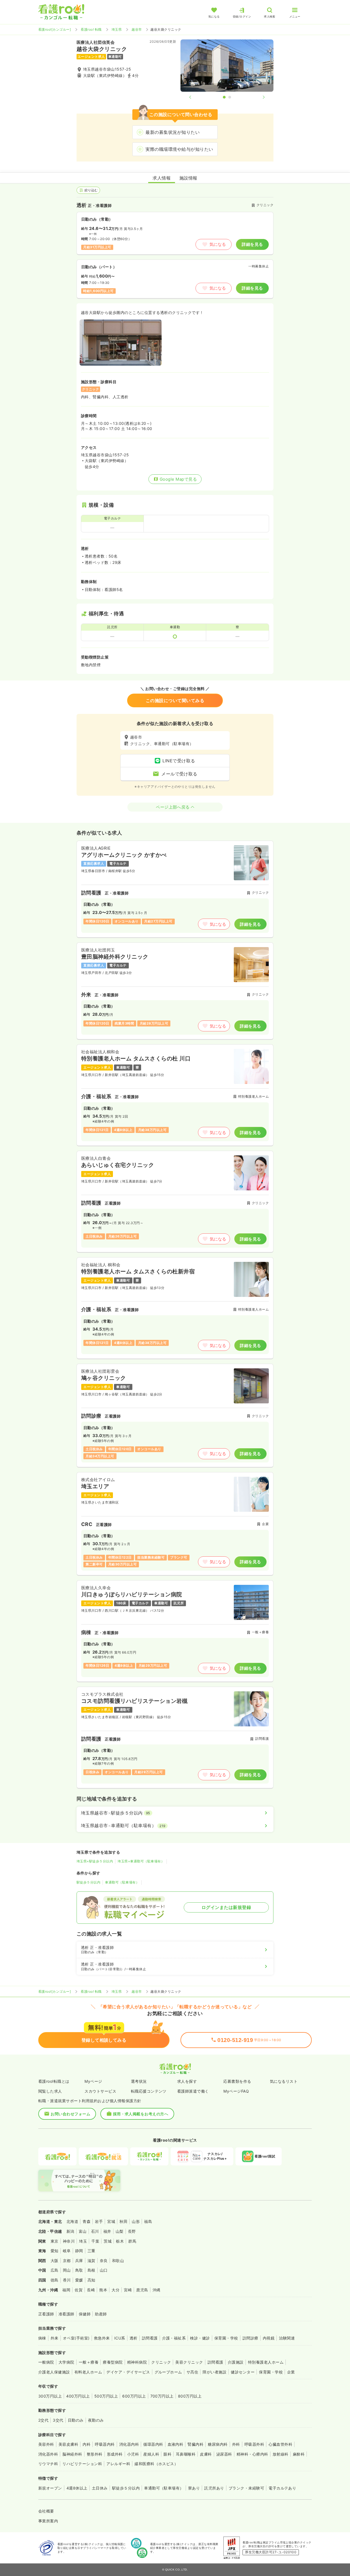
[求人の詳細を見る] (175, 889)
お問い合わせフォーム (70, 2114)
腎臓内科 (196, 2444)
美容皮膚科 (68, 2444)
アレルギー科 (118, 2464)
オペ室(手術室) (76, 2338)
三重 (91, 2251)
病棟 (42, 2338)
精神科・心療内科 (252, 2454)
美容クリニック (189, 2362)
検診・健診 (200, 2338)
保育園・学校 (226, 2338)
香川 (67, 2280)
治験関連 (287, 2338)
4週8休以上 (77, 2488)
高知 (91, 2280)
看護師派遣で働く (193, 2091)
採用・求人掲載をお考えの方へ (141, 2114)
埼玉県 (117, 29)
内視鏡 (269, 2338)
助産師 (101, 2314)
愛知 (55, 2251)
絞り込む (91, 190)
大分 (116, 2290)
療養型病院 (113, 2362)
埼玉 (83, 2241)
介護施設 (236, 2362)
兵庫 (79, 2261)
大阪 (55, 2261)
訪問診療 (250, 2338)
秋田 (123, 2221)
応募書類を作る (237, 2081)
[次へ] (259, 97)
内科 (87, 2444)
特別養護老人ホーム (266, 2362)
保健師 (85, 2314)
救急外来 (102, 2338)
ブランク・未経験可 (246, 2488)
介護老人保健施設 (54, 2372)
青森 (87, 2221)
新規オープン (50, 2488)
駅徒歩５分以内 (88, 1882)
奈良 (104, 2261)
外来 (55, 2338)
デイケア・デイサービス (128, 2372)
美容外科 (46, 2444)
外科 (236, 2444)
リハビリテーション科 (82, 2464)
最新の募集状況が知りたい (173, 132)
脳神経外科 (72, 2454)
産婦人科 (151, 2454)
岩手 (99, 2221)
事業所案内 (48, 2521)
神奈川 (69, 2241)
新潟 (70, 2231)
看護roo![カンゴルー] (55, 29)
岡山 (67, 2270)
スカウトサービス (100, 2091)
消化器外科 (48, 2454)
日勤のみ (76, 2420)
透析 (134, 2338)
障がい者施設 (215, 2372)
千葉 (95, 2241)
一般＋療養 (89, 2362)
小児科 (133, 2454)
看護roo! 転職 (91, 29)
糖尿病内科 (218, 2444)
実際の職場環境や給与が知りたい (179, 149)
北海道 (72, 2221)
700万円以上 (162, 2396)
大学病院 (66, 2362)
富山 (83, 2231)
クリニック (161, 2362)
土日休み (100, 2488)
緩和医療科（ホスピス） (156, 2464)
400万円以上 (78, 2396)
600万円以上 (134, 2396)
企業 (291, 2372)
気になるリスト (284, 2081)
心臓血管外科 (280, 2444)
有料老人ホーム (88, 2372)
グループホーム (168, 2372)
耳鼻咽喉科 (186, 2454)
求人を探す (187, 2081)
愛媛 (79, 2280)
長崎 (91, 2290)
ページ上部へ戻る (173, 807)
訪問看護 (150, 2338)
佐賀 (79, 2290)
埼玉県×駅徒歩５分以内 (95, 1861)
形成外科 (115, 2454)
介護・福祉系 (174, 2338)
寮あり (194, 2488)
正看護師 (46, 2314)
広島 (55, 2270)
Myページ (93, 2081)
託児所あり (214, 2488)
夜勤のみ (96, 2420)
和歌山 (118, 2261)
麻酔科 (299, 2454)
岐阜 (67, 2251)
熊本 (103, 2290)
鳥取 (79, 2270)
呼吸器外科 (254, 2444)
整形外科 (95, 2454)
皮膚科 (206, 2454)
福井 (107, 2231)
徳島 (55, 2280)
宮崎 (128, 2290)
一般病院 (46, 2362)
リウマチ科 (48, 2464)
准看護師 (66, 2314)
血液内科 (176, 2444)
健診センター (243, 2372)
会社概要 (46, 2511)
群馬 (132, 2241)
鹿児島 (142, 2290)
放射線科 (281, 2454)
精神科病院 (137, 2362)
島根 (91, 2270)
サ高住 (192, 2372)
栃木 (120, 2241)
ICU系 (120, 2338)
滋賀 (91, 2261)
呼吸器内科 (105, 2444)
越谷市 (137, 29)
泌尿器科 (224, 2454)
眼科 (167, 2454)
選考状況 (139, 2081)
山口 (104, 2270)
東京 (55, 2241)
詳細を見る (252, 244)
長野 (132, 2231)
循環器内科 (153, 2444)
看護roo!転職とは (54, 2081)
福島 (148, 2221)
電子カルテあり (282, 2488)
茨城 (108, 2241)
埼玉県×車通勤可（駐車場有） (141, 1861)
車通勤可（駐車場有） (122, 1882)
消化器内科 (129, 2444)
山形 (136, 2221)
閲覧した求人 (50, 2091)
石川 (95, 2231)
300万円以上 (50, 2396)
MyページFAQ (236, 2091)
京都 (67, 2261)
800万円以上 (190, 2396)
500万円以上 (106, 2396)
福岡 (66, 2290)
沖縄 (157, 2290)
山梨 (120, 2231)
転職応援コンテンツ (149, 2091)
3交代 (58, 2420)
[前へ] (195, 97)
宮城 (111, 2221)
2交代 (43, 2420)
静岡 (79, 2251)
